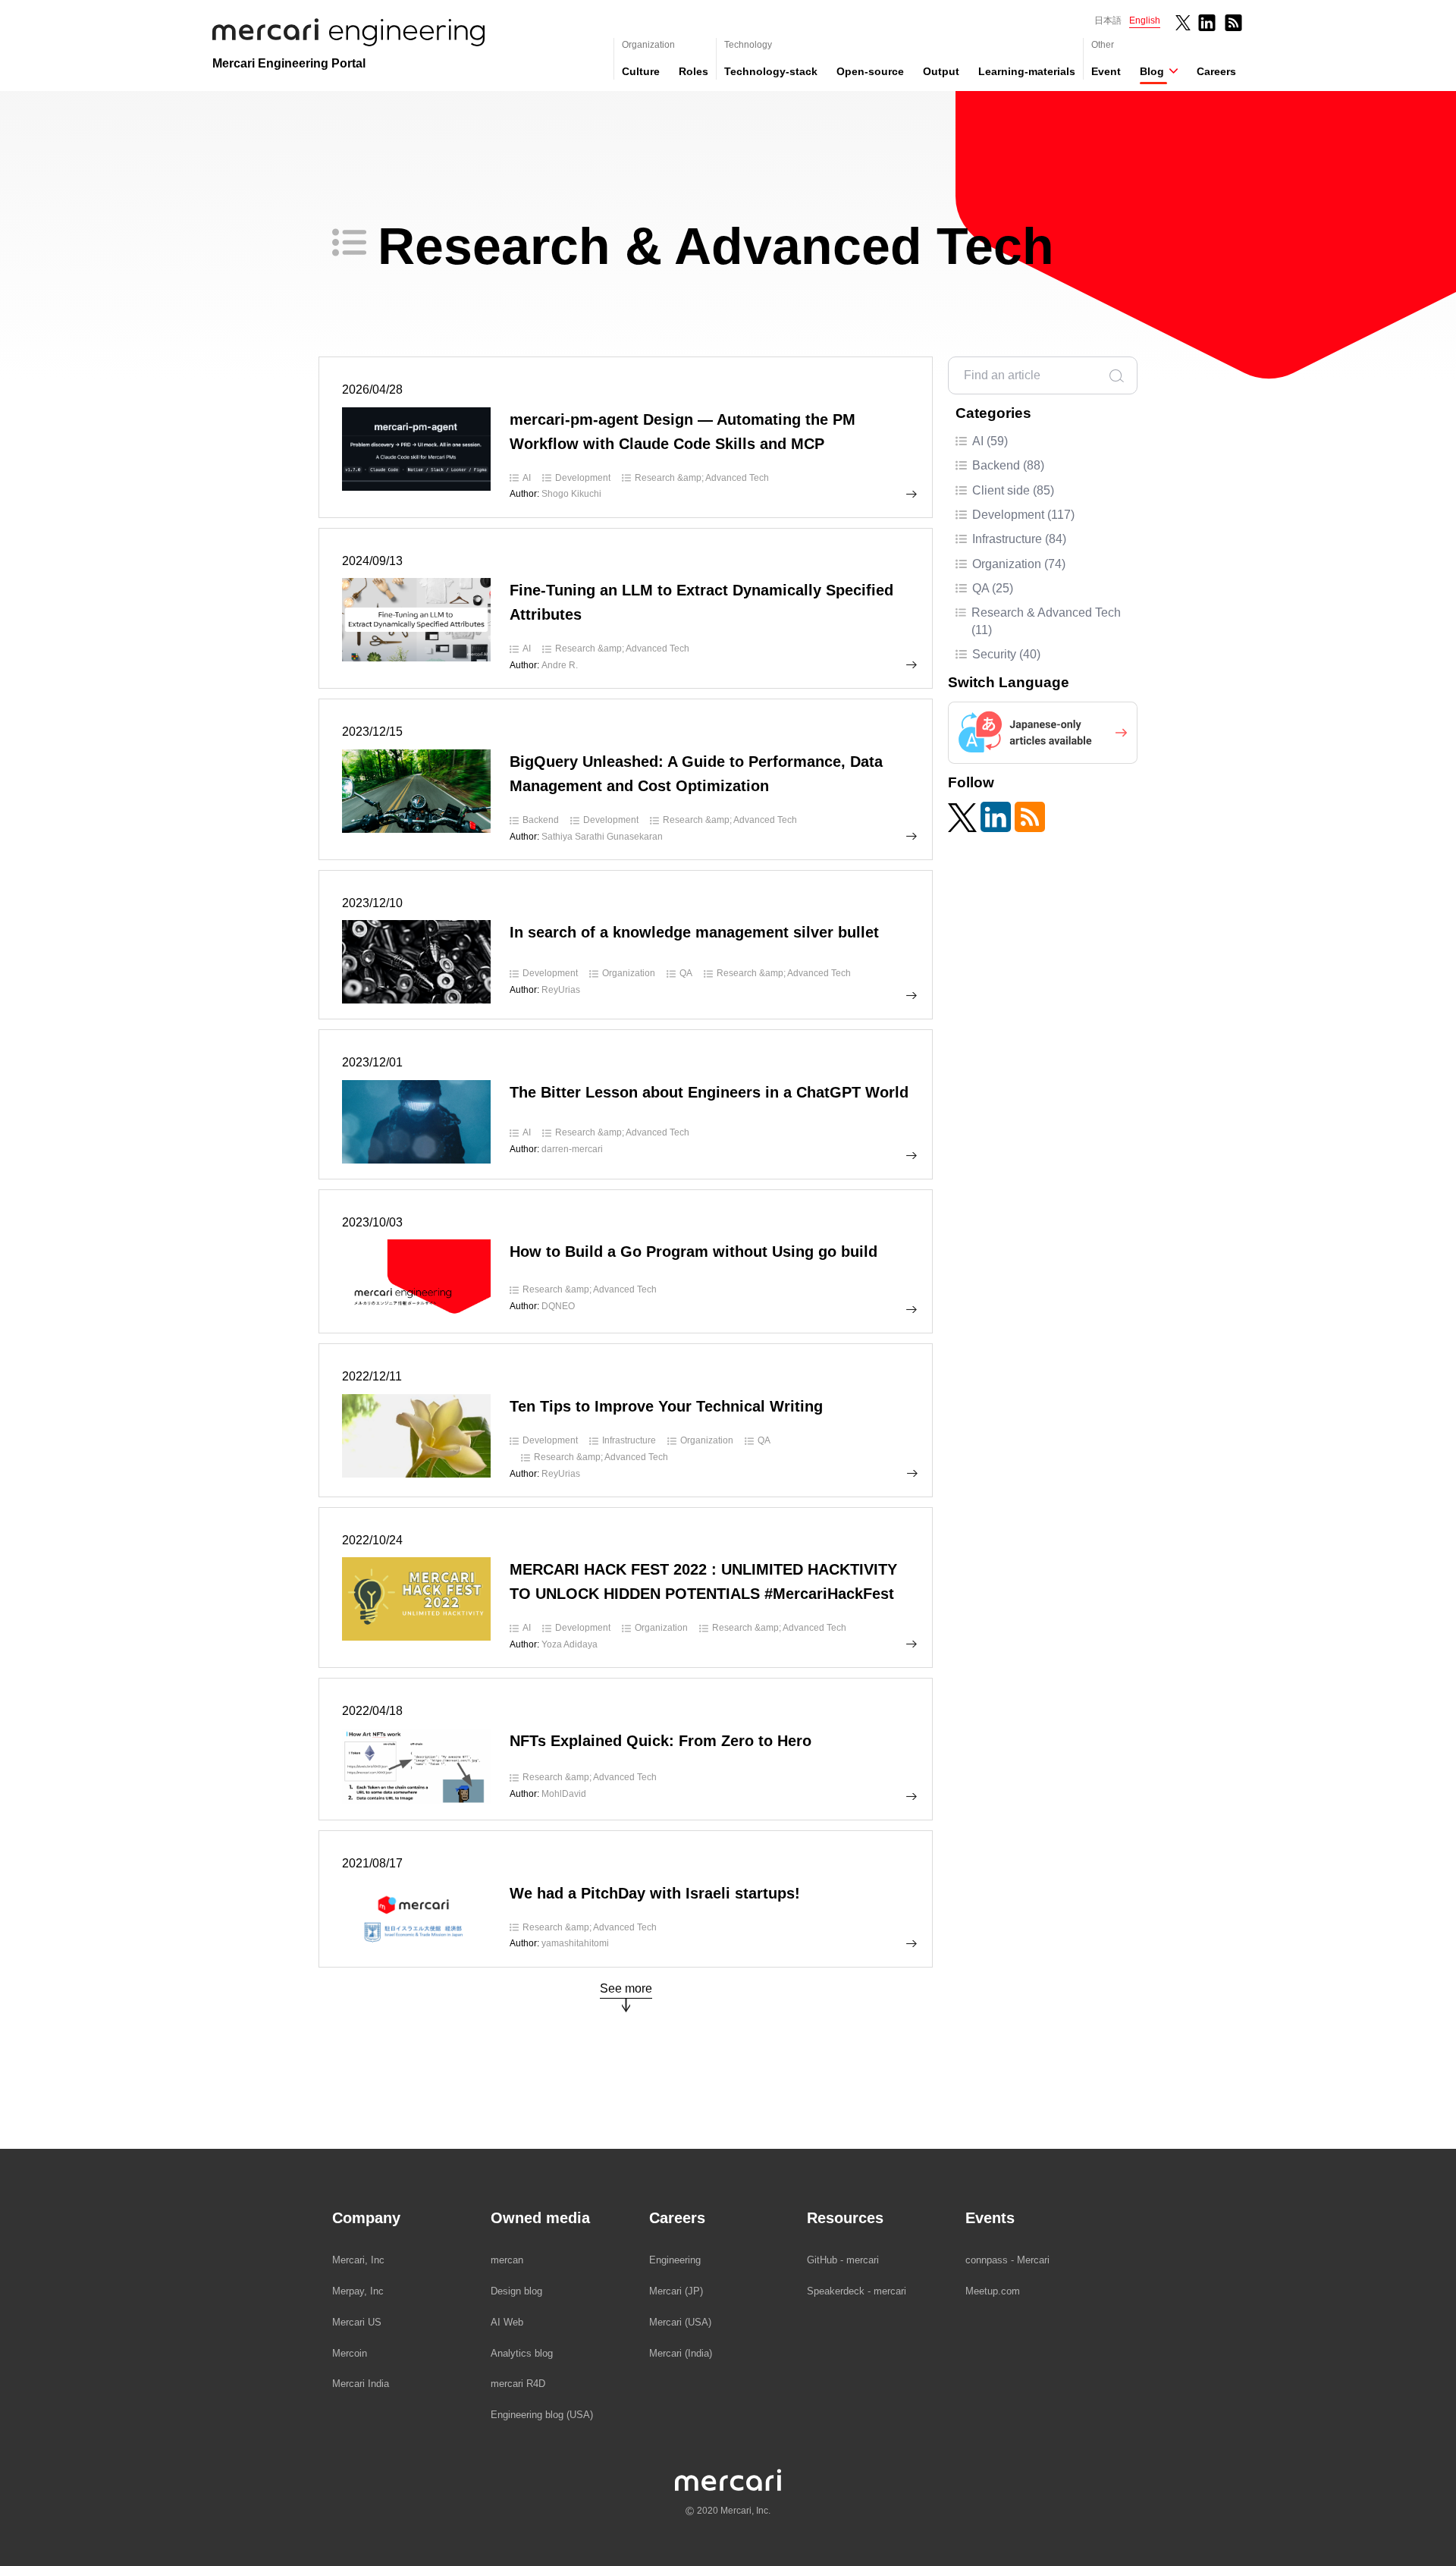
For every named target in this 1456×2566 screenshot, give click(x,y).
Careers (1216, 71)
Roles (693, 71)
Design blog (516, 2291)
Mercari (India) (681, 2353)
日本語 (1108, 20)
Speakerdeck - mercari (857, 2291)
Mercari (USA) (680, 2322)
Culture (641, 71)
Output (941, 71)
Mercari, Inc (358, 2260)
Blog (1152, 71)
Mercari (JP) (676, 2291)
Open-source (870, 71)
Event (1106, 71)
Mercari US (357, 2322)
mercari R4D (518, 2384)
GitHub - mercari (843, 2260)
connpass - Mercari (1007, 2260)
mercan (507, 2260)
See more (626, 1988)
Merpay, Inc (358, 2291)
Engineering (675, 2260)
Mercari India (361, 2384)
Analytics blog (522, 2353)
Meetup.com (993, 2291)
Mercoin (350, 2353)
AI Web (507, 2322)
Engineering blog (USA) (542, 2415)
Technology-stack (771, 71)
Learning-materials (1027, 71)
